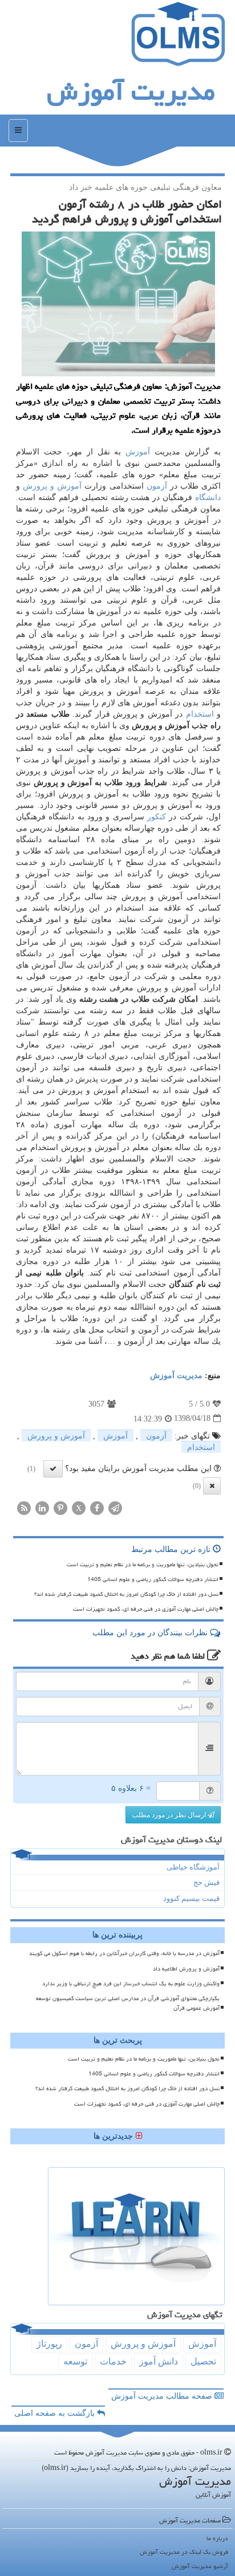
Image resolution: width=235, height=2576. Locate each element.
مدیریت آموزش (131, 91)
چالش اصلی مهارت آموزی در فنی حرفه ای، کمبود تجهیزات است (146, 1609)
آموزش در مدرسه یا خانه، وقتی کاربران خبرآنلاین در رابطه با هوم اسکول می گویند (124, 1953)
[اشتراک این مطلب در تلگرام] (115, 1507)
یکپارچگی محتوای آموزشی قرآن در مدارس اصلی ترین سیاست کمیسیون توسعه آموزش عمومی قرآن (128, 2003)
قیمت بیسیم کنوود (191, 1898)
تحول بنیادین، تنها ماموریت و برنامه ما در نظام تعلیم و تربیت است (143, 1565)
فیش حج (206, 1882)
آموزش (138, 452)
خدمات (113, 2361)
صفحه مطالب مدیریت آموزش (163, 2396)
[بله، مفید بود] (53, 1469)
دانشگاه (208, 497)
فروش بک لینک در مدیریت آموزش (184, 2552)
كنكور (157, 817)
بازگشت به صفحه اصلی (56, 2413)
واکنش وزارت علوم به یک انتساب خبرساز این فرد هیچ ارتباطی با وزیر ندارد (131, 1984)
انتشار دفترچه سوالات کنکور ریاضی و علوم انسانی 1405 (153, 1579)
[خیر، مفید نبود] (212, 1486)
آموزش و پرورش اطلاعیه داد (186, 1969)
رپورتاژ (49, 2344)
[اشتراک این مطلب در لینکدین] (42, 1507)
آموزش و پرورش (52, 486)
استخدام (200, 714)
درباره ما (217, 2538)
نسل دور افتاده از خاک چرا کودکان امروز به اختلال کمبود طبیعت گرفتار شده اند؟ (126, 1594)
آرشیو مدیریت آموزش (200, 2566)
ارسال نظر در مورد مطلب (170, 1815)
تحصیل (203, 2361)
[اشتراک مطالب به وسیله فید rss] (24, 1507)
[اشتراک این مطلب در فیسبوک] (97, 1507)
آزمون (157, 486)
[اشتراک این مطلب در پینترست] (60, 1507)
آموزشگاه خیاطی (193, 1867)
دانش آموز (159, 2361)
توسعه (75, 2361)
